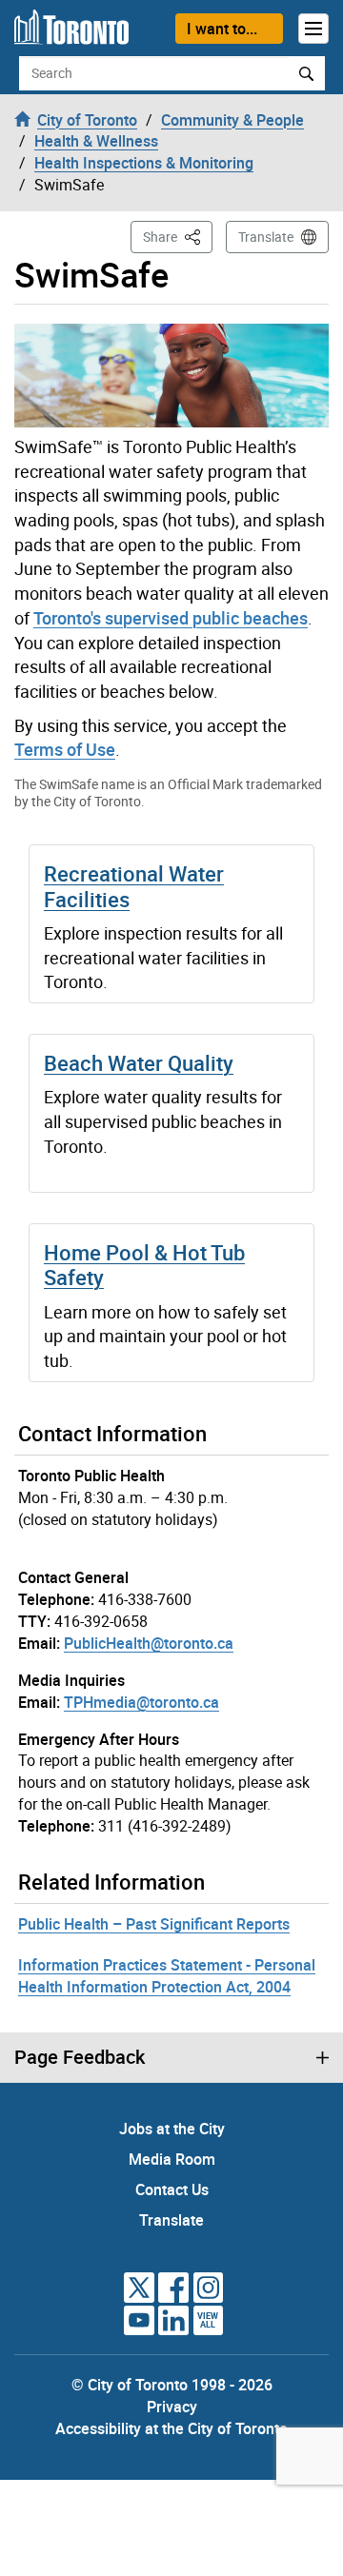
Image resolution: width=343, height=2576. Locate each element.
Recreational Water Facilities (134, 886)
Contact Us (172, 2190)
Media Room (172, 2159)
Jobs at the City (172, 2129)
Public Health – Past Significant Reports (154, 1924)
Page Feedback (80, 2057)
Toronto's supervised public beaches (171, 618)
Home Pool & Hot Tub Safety (144, 1265)
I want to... (222, 29)
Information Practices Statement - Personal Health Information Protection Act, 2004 (167, 1976)
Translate (266, 237)
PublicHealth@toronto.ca (149, 1643)
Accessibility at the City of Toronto (171, 2428)
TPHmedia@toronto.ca (141, 1702)
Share (178, 236)
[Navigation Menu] (313, 29)
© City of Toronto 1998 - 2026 (172, 2385)
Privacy (172, 2407)
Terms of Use (65, 749)
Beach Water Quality (139, 1063)
